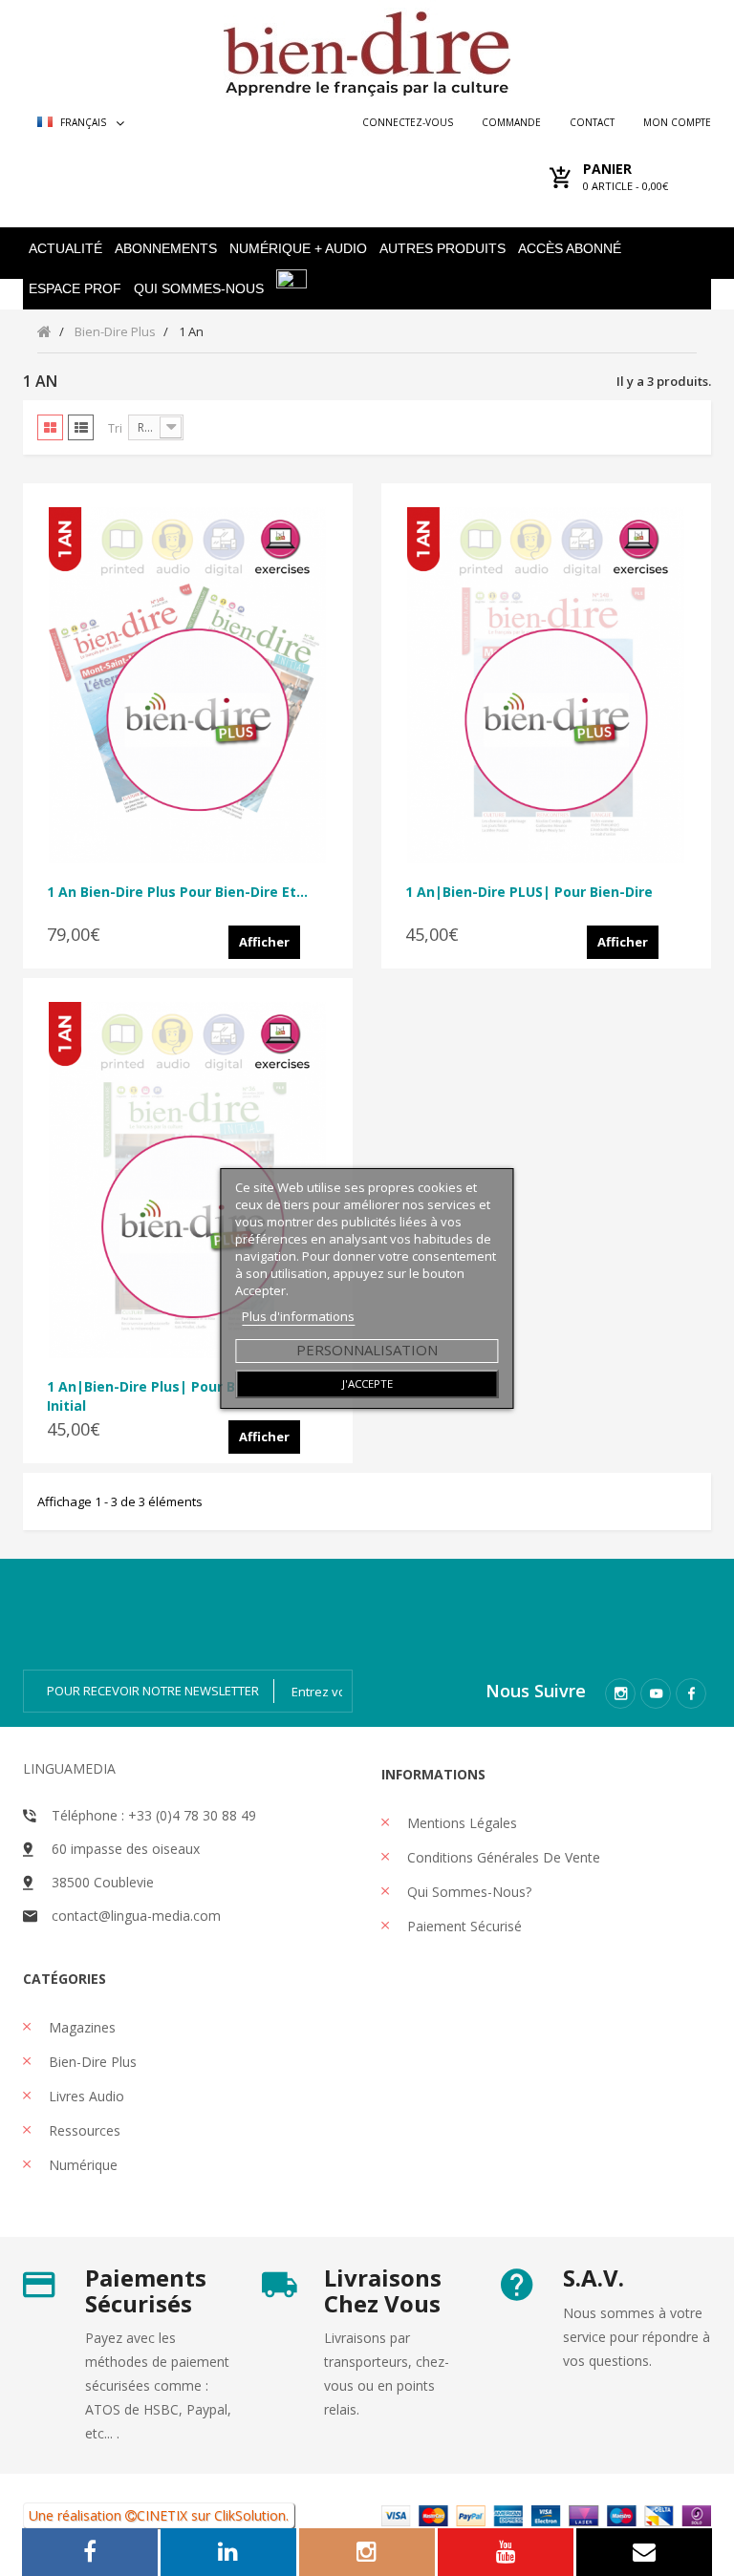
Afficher (264, 942)
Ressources (83, 2130)
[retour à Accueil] (44, 331)
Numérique (81, 2165)
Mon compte (677, 122)
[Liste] (81, 427)
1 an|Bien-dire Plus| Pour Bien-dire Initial (168, 1396)
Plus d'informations (298, 1316)
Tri (115, 428)
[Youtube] (656, 1693)
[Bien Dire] (367, 49)
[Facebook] (691, 1693)
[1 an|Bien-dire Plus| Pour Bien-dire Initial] (188, 1180)
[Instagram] (620, 1693)
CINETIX (162, 2515)
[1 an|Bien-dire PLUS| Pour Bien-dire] (546, 685)
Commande (511, 122)
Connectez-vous (408, 122)
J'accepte (367, 1384)
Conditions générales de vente (502, 1857)
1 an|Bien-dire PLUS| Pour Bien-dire (529, 892)
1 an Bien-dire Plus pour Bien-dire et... (177, 892)
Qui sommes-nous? (467, 1892)
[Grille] (50, 427)
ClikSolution (250, 2515)
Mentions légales (460, 1823)
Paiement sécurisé (463, 1926)
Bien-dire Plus (91, 2062)
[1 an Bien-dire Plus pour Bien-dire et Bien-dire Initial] (188, 685)
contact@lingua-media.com (136, 1916)
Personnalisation (367, 1350)
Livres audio (85, 2096)
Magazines (80, 2027)
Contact (592, 122)
